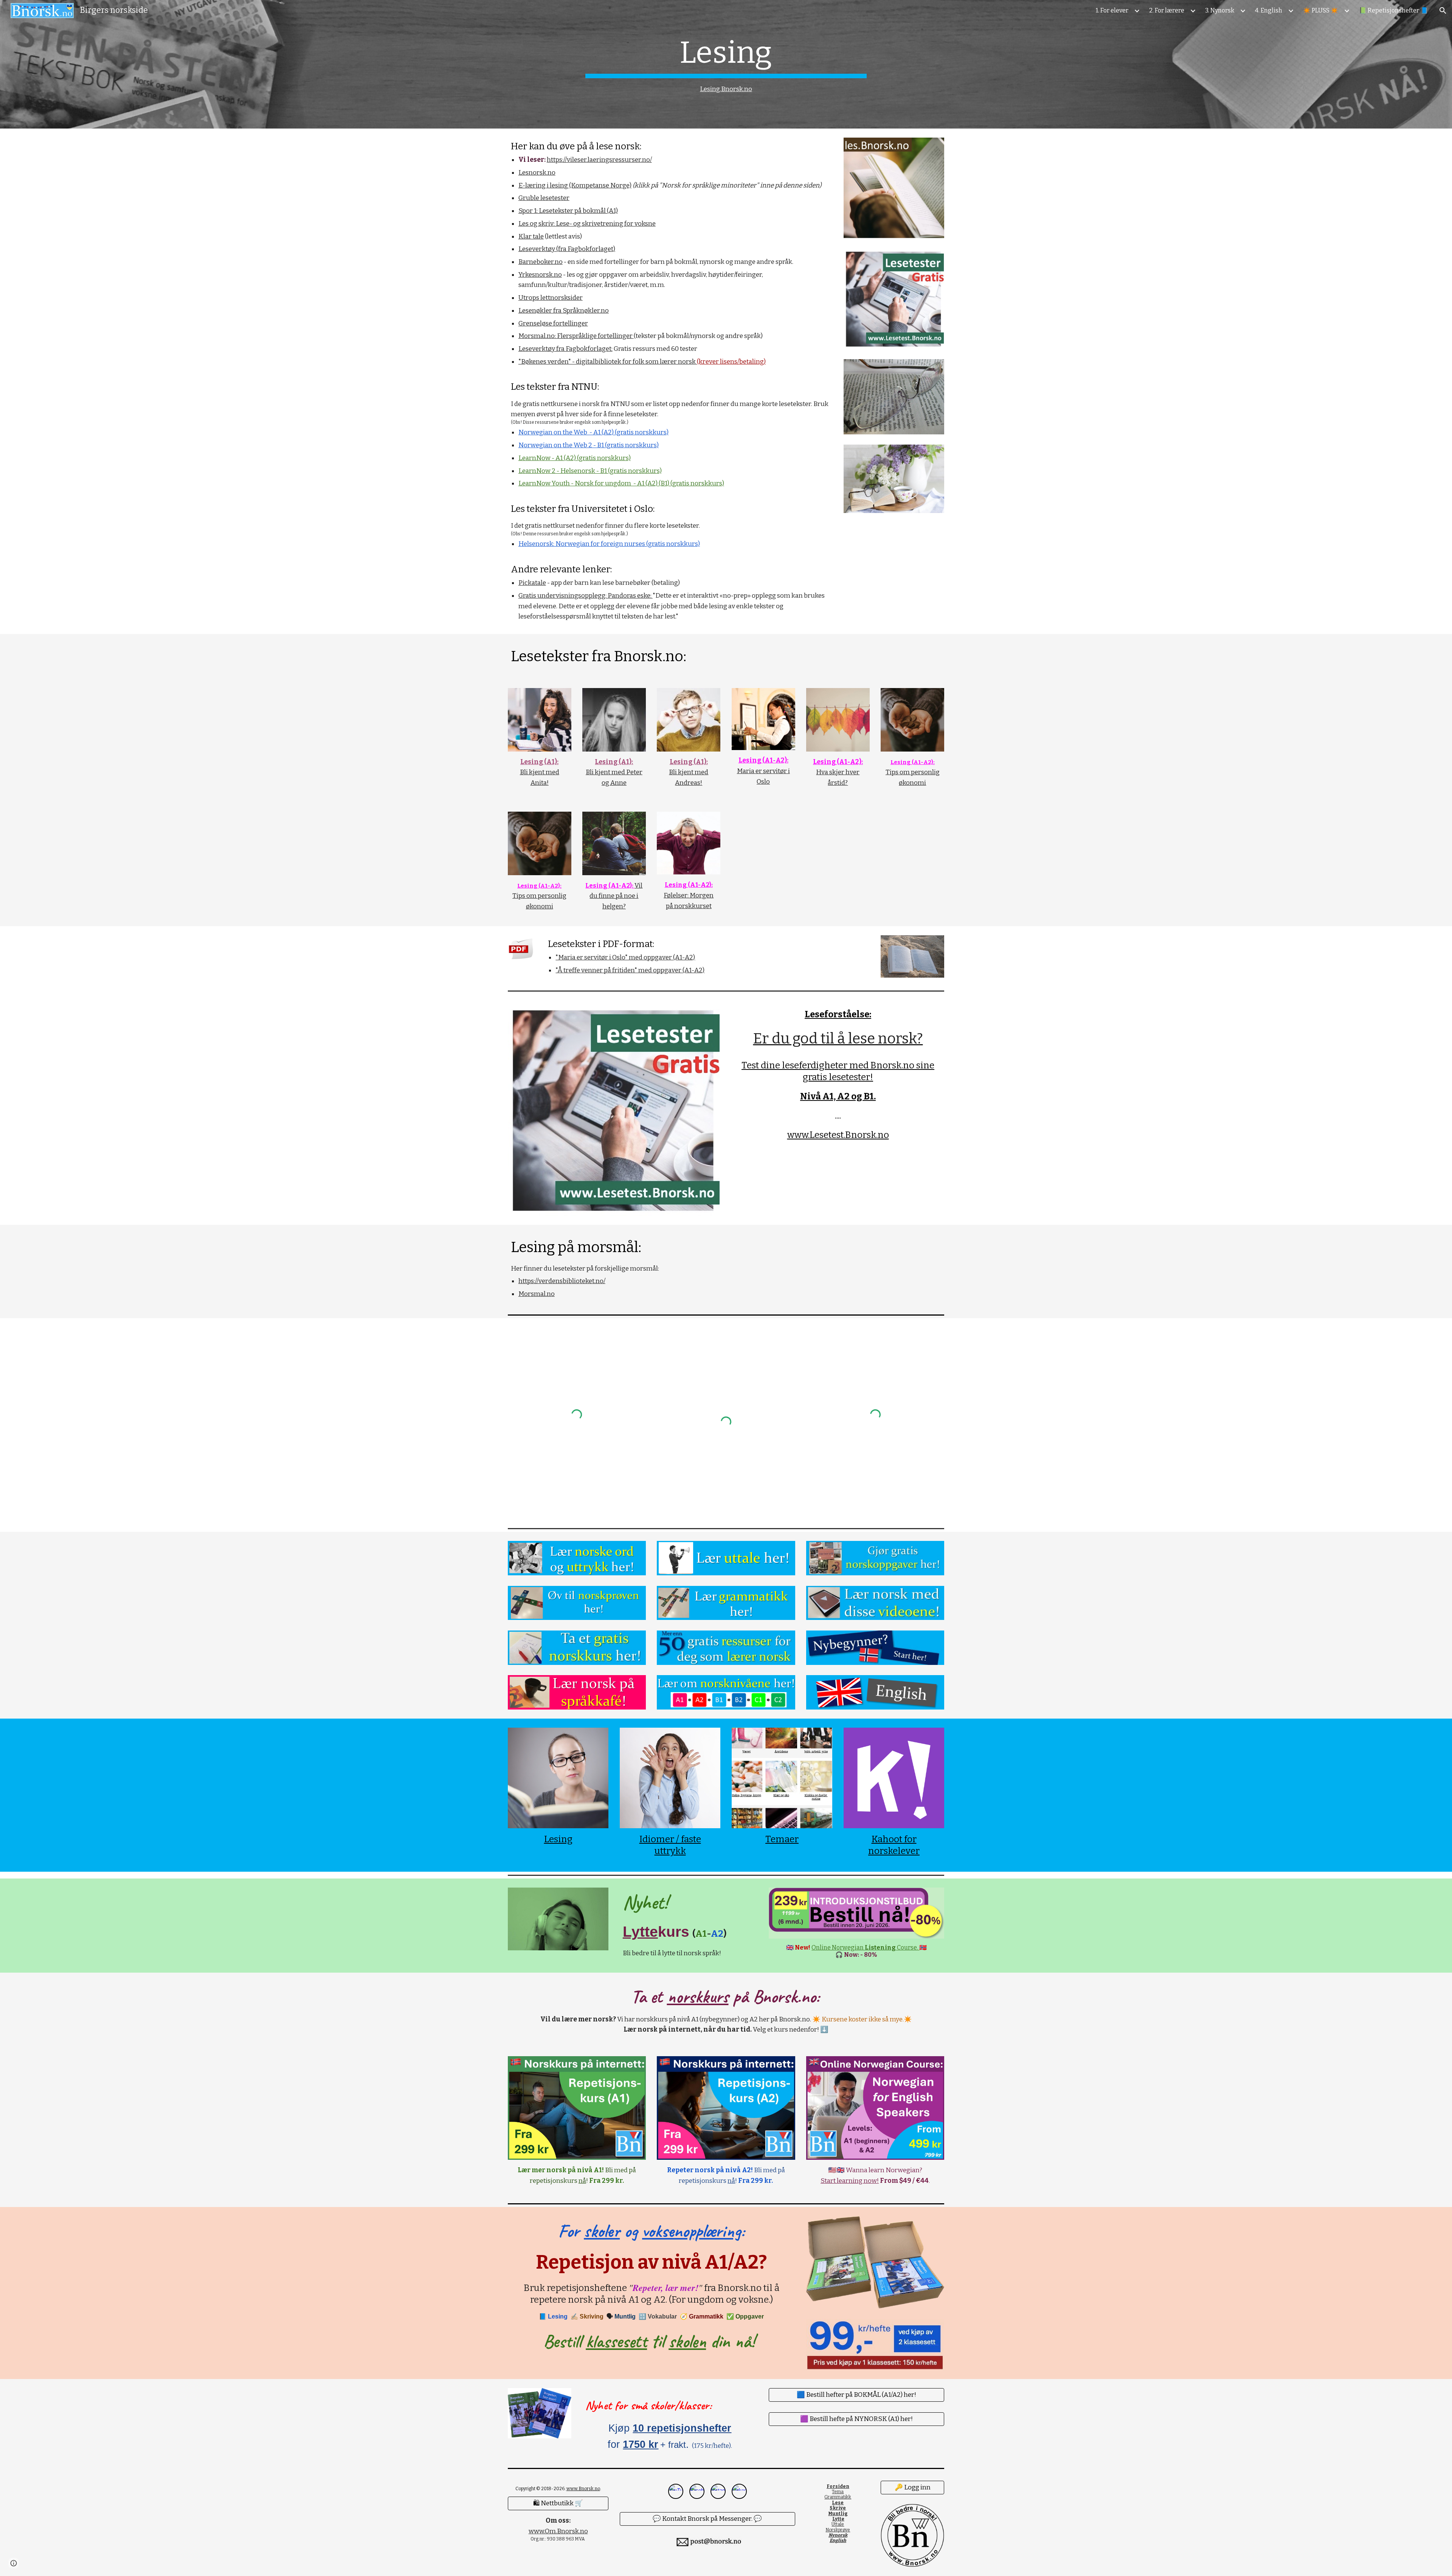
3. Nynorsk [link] (1220, 10)
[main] (726, 64)
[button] (1443, 11)
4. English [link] (1269, 10)
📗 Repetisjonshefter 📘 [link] (1393, 10)
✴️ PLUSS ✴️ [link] (1321, 10)
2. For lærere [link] (1167, 10)
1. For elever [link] (1112, 10)
